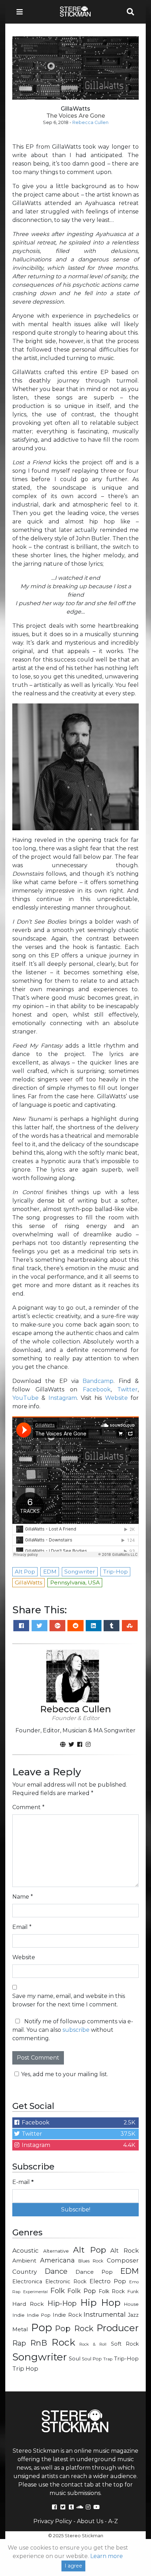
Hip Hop (100, 2303)
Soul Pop (92, 2359)
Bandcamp (98, 1381)
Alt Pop (90, 2250)
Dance (56, 2271)
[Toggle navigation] (22, 12)
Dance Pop (94, 2272)
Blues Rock (91, 2261)
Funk (133, 2291)
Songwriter (40, 2357)
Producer (118, 2328)
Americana (57, 2260)
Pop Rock (74, 2328)
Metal (20, 2329)
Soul (75, 2359)
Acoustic (25, 2250)
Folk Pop (82, 2291)
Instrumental (105, 2314)
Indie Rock (67, 2315)
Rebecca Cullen (90, 122)
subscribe (76, 2030)
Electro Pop (108, 2281)
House (131, 2304)
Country (25, 2272)
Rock (63, 2342)
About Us (90, 2521)
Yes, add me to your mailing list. (65, 2074)
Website (116, 1398)
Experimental (35, 2292)
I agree (73, 2566)
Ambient (24, 2261)
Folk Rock (112, 2291)
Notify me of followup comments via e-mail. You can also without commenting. (73, 2030)
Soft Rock (125, 2344)
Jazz (133, 2315)
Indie (18, 2315)
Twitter (127, 1389)
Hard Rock (28, 2304)
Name (23, 1897)
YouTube (25, 1398)
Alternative (56, 2251)
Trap (108, 2359)
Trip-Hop (126, 2358)
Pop (42, 2327)
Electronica (27, 2282)
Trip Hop (25, 2369)
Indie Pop (39, 2315)
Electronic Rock (66, 2282)
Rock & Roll (93, 2344)
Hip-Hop (62, 2303)
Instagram (63, 1398)
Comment (28, 1807)
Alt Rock (124, 2250)
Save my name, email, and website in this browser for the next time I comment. (69, 2000)
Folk (57, 2291)
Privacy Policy (53, 2521)
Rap (19, 2343)
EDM (130, 2271)
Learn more (107, 2556)
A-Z (113, 2521)
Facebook (97, 1389)
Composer (123, 2260)
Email (22, 1927)
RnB (39, 2343)
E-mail (23, 2182)
